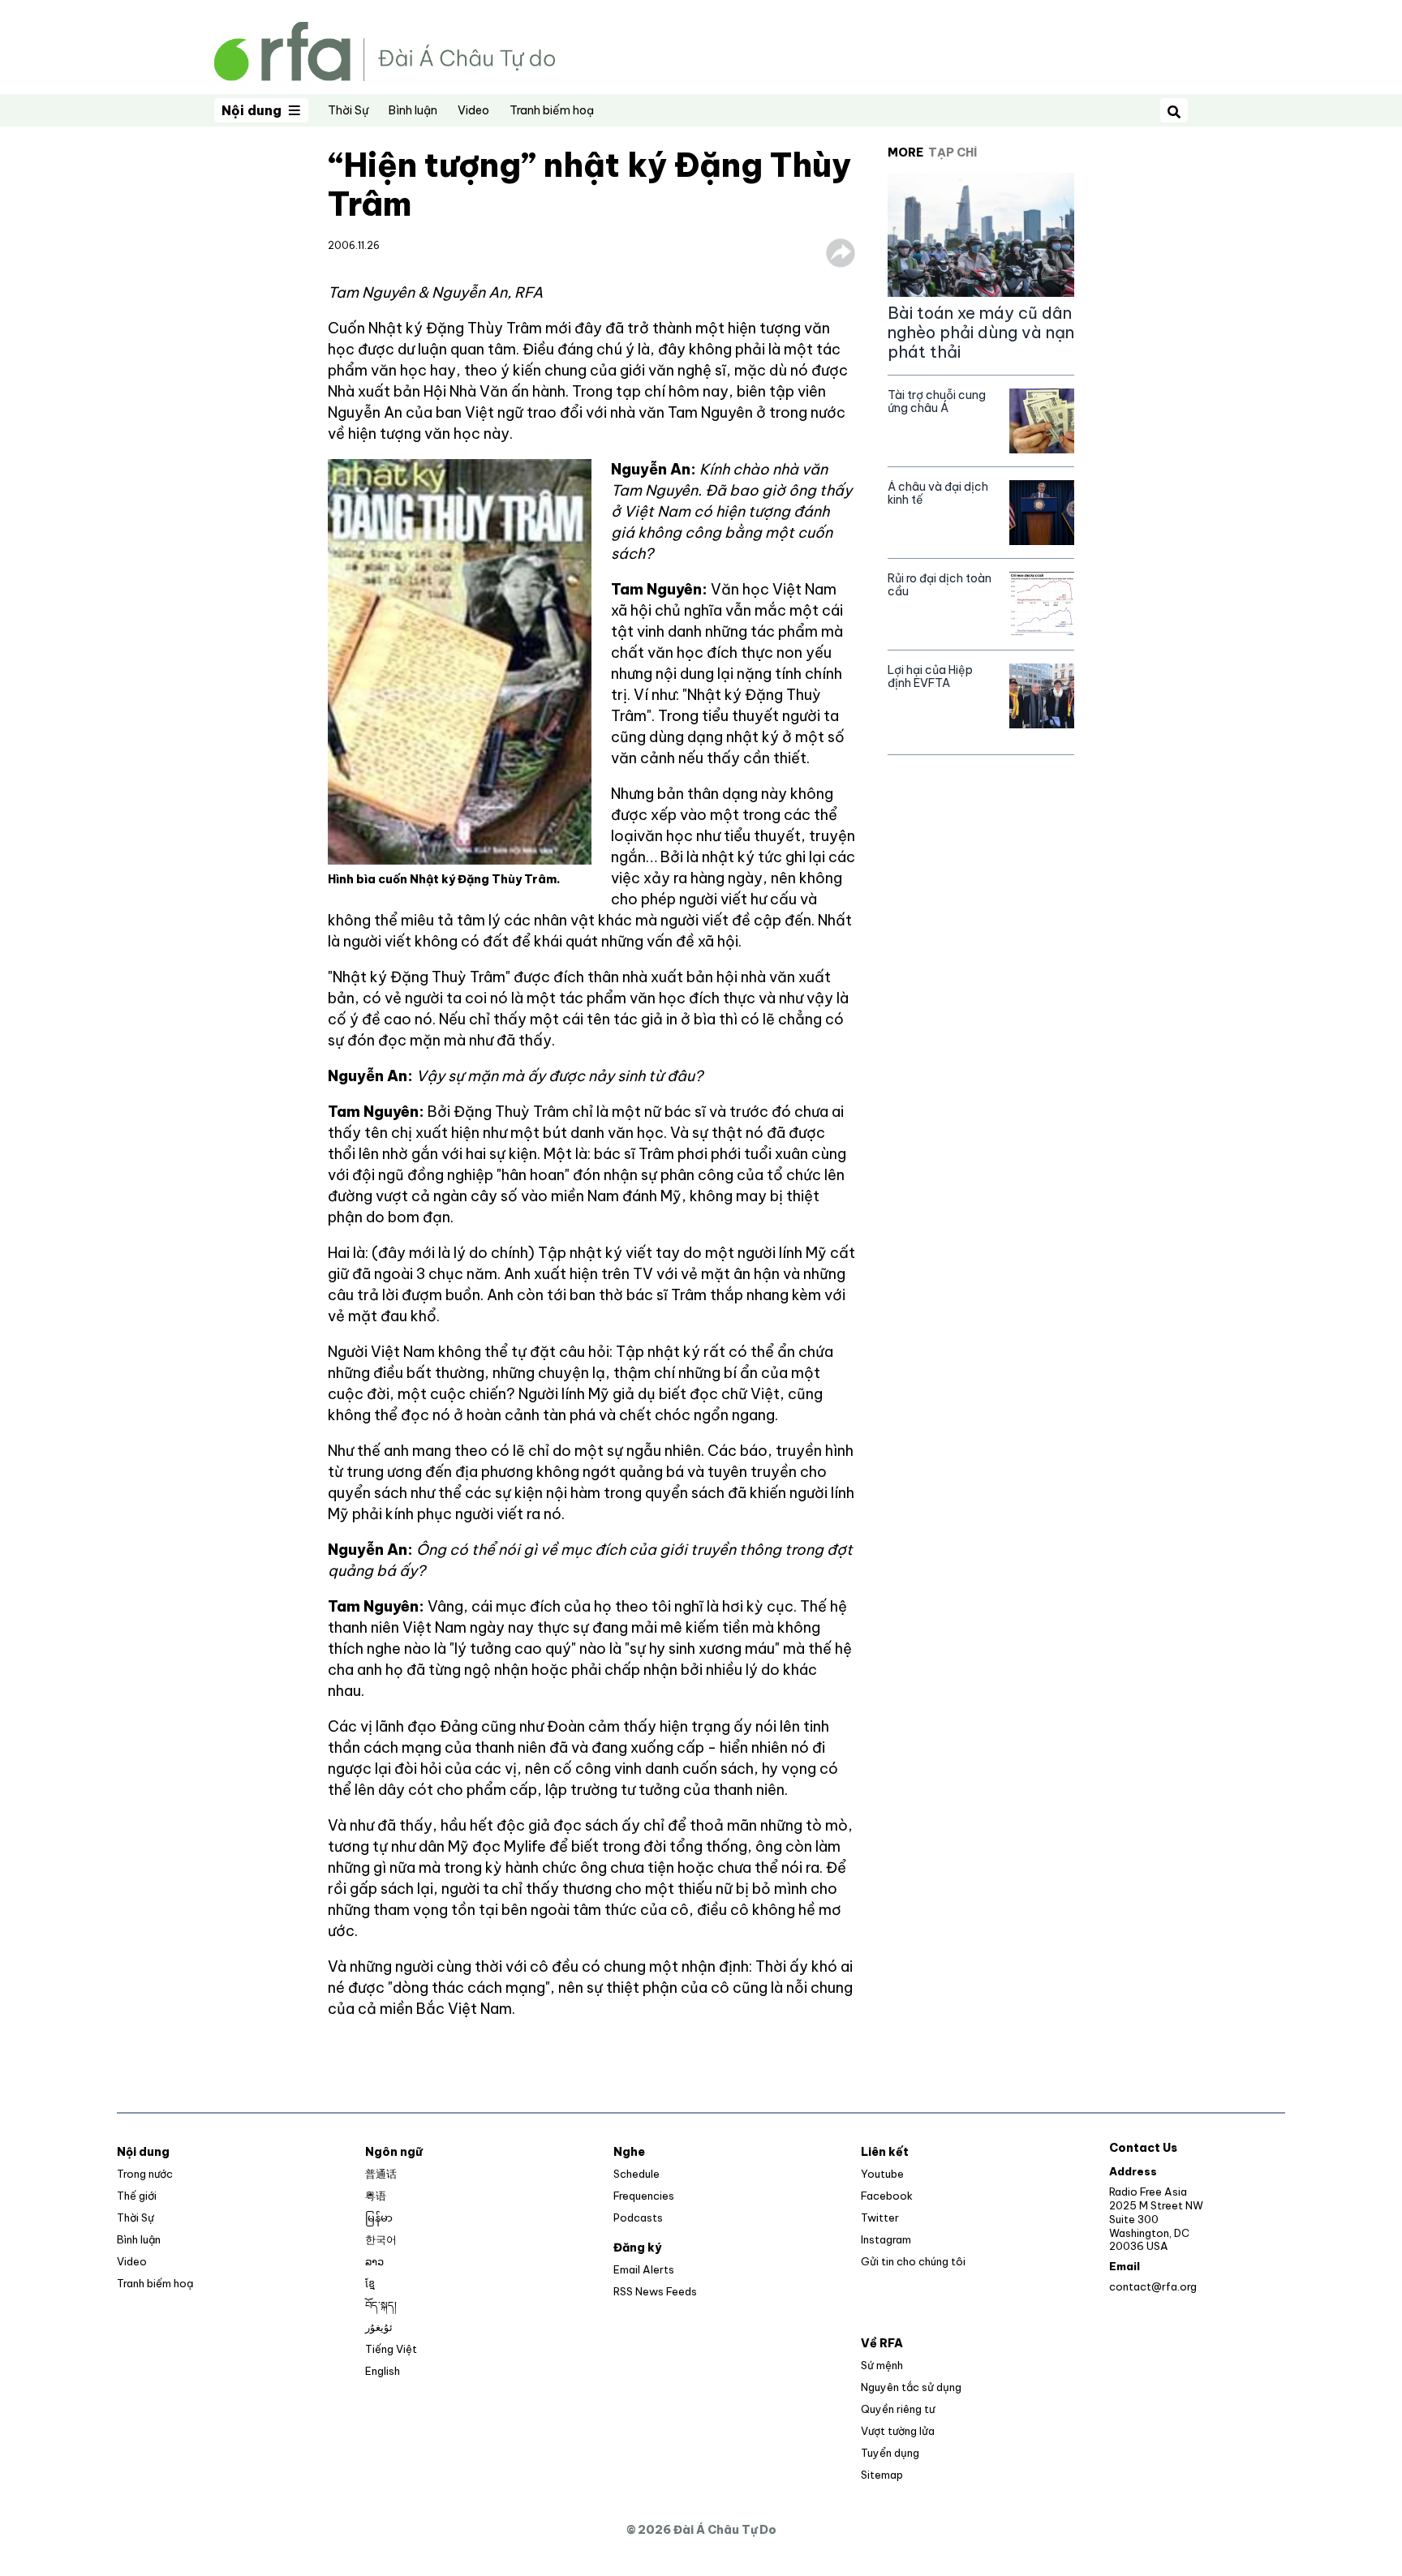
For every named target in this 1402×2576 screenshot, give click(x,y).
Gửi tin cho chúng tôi (913, 2261)
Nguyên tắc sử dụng (911, 2387)
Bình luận (413, 110)
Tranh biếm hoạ (552, 110)
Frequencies (644, 2196)
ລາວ (374, 2261)
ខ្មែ (370, 2283)
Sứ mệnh (882, 2365)
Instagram (886, 2239)
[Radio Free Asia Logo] (385, 50)
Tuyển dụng (890, 2453)
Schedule (636, 2174)
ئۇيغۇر (379, 2327)
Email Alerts (644, 2269)
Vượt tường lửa (898, 2431)
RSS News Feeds (655, 2291)
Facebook (887, 2196)
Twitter (880, 2218)
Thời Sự (348, 110)
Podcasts (638, 2218)
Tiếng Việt (391, 2349)
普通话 (381, 2174)
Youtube (882, 2174)
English (383, 2371)
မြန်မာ (379, 2218)
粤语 (376, 2196)
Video (473, 110)
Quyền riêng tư (898, 2409)
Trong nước (145, 2174)
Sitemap (882, 2475)
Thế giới (137, 2196)
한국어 (381, 2239)
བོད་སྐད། (381, 2305)
